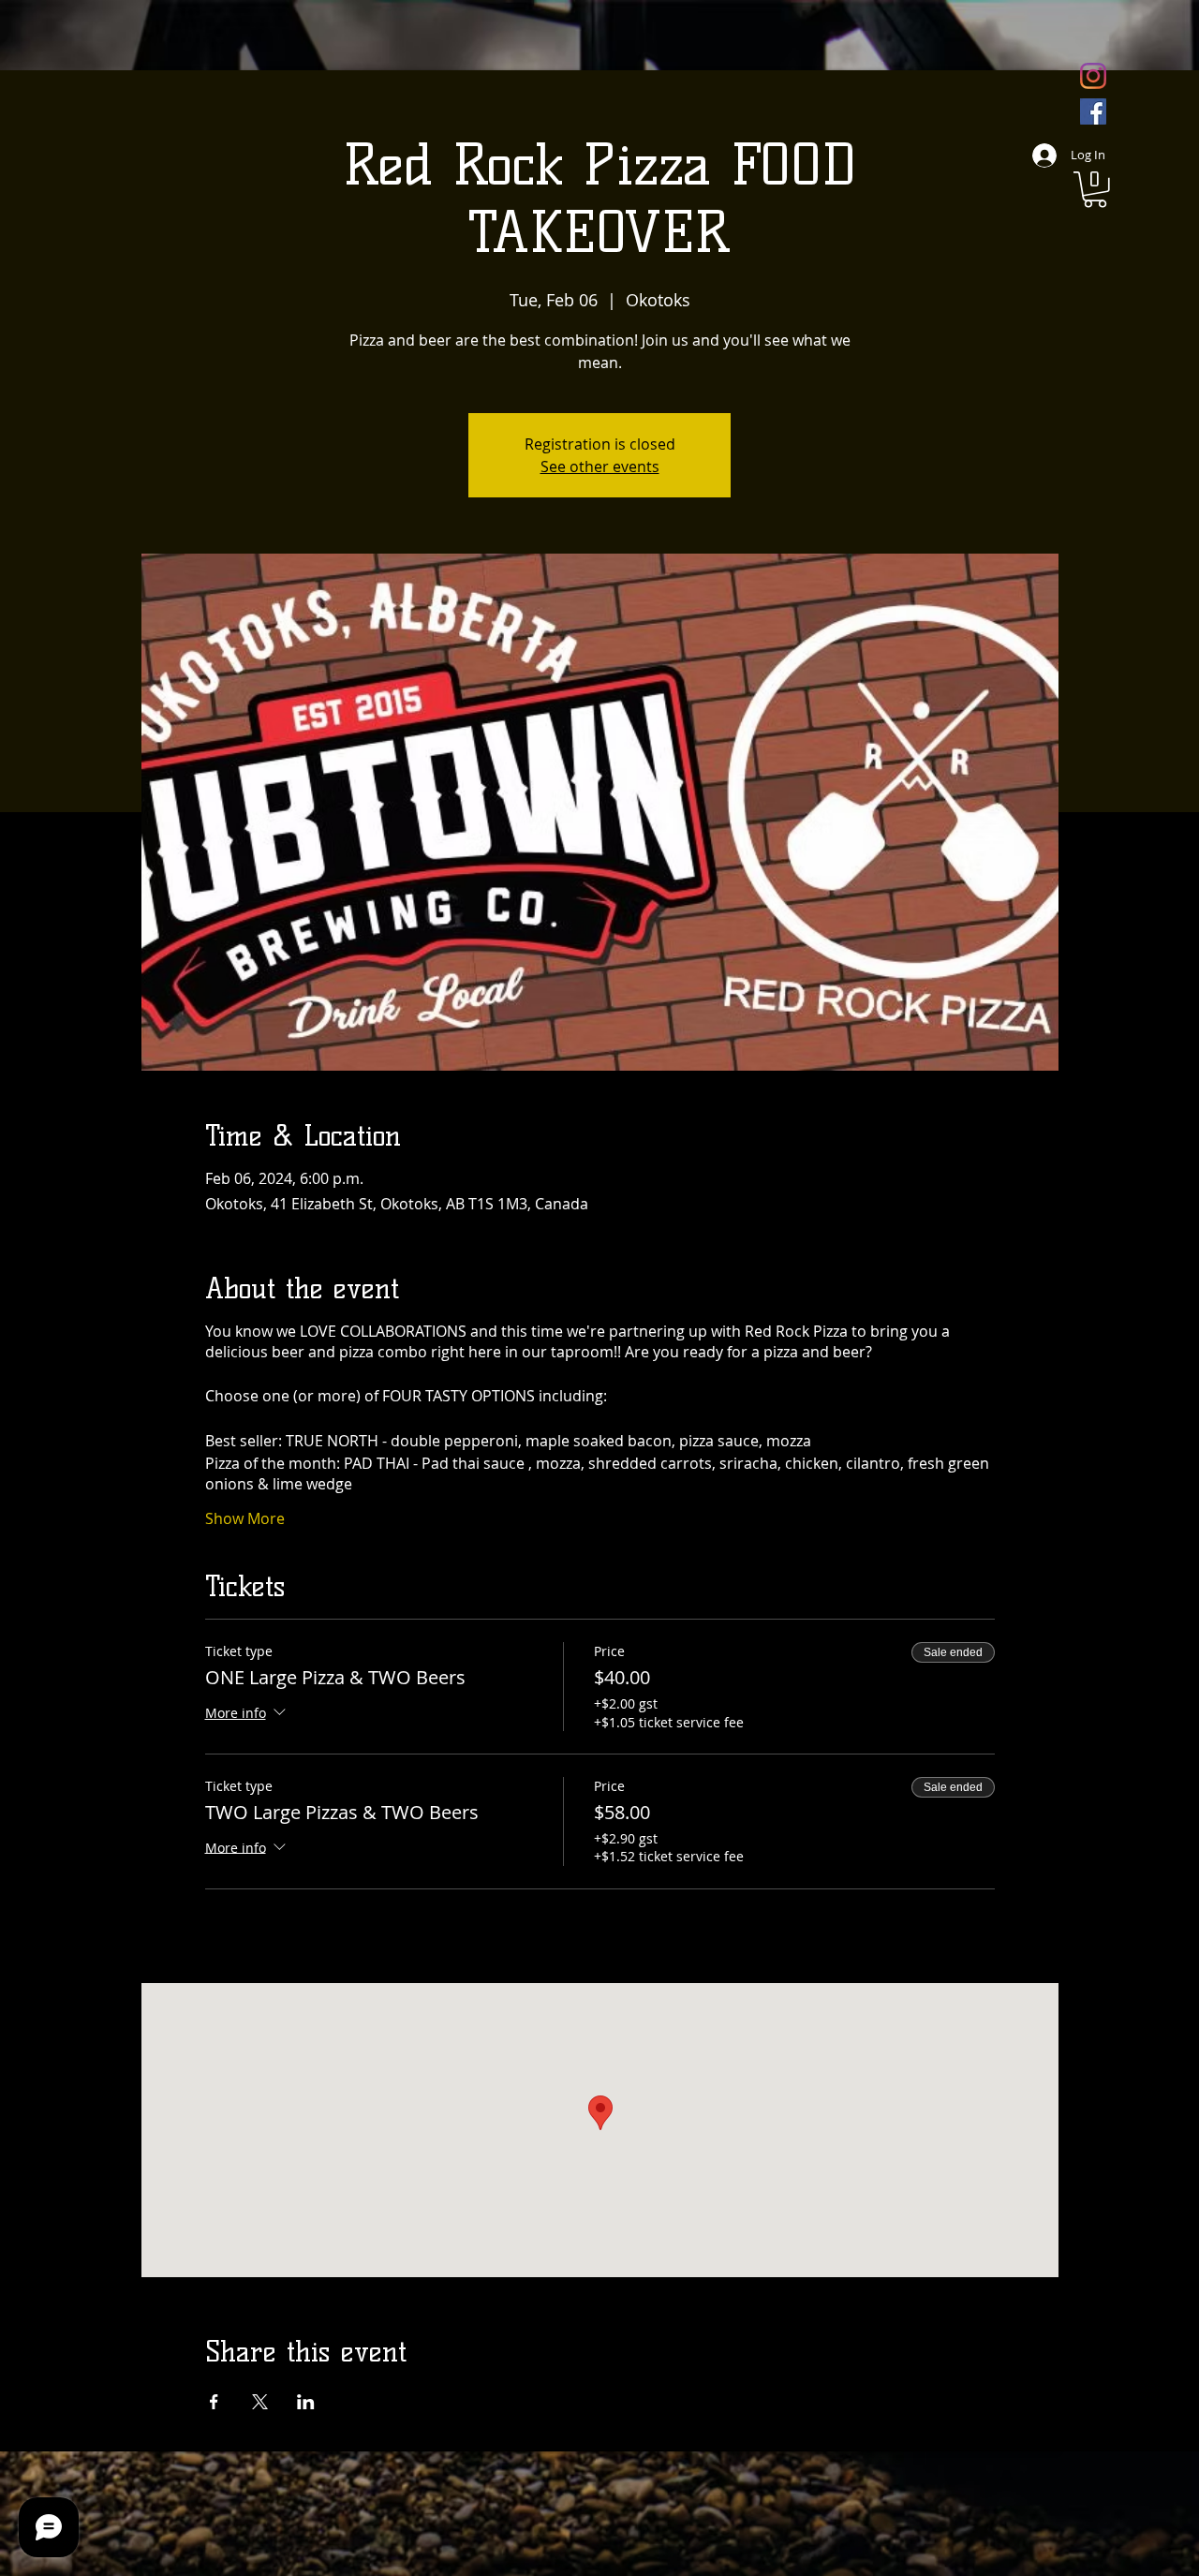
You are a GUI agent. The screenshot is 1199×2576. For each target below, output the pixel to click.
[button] (1095, 190)
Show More (245, 1518)
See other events (600, 466)
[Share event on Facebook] (214, 2402)
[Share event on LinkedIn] (306, 2402)
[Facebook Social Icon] (1093, 111)
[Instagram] (1093, 76)
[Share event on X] (260, 2402)
